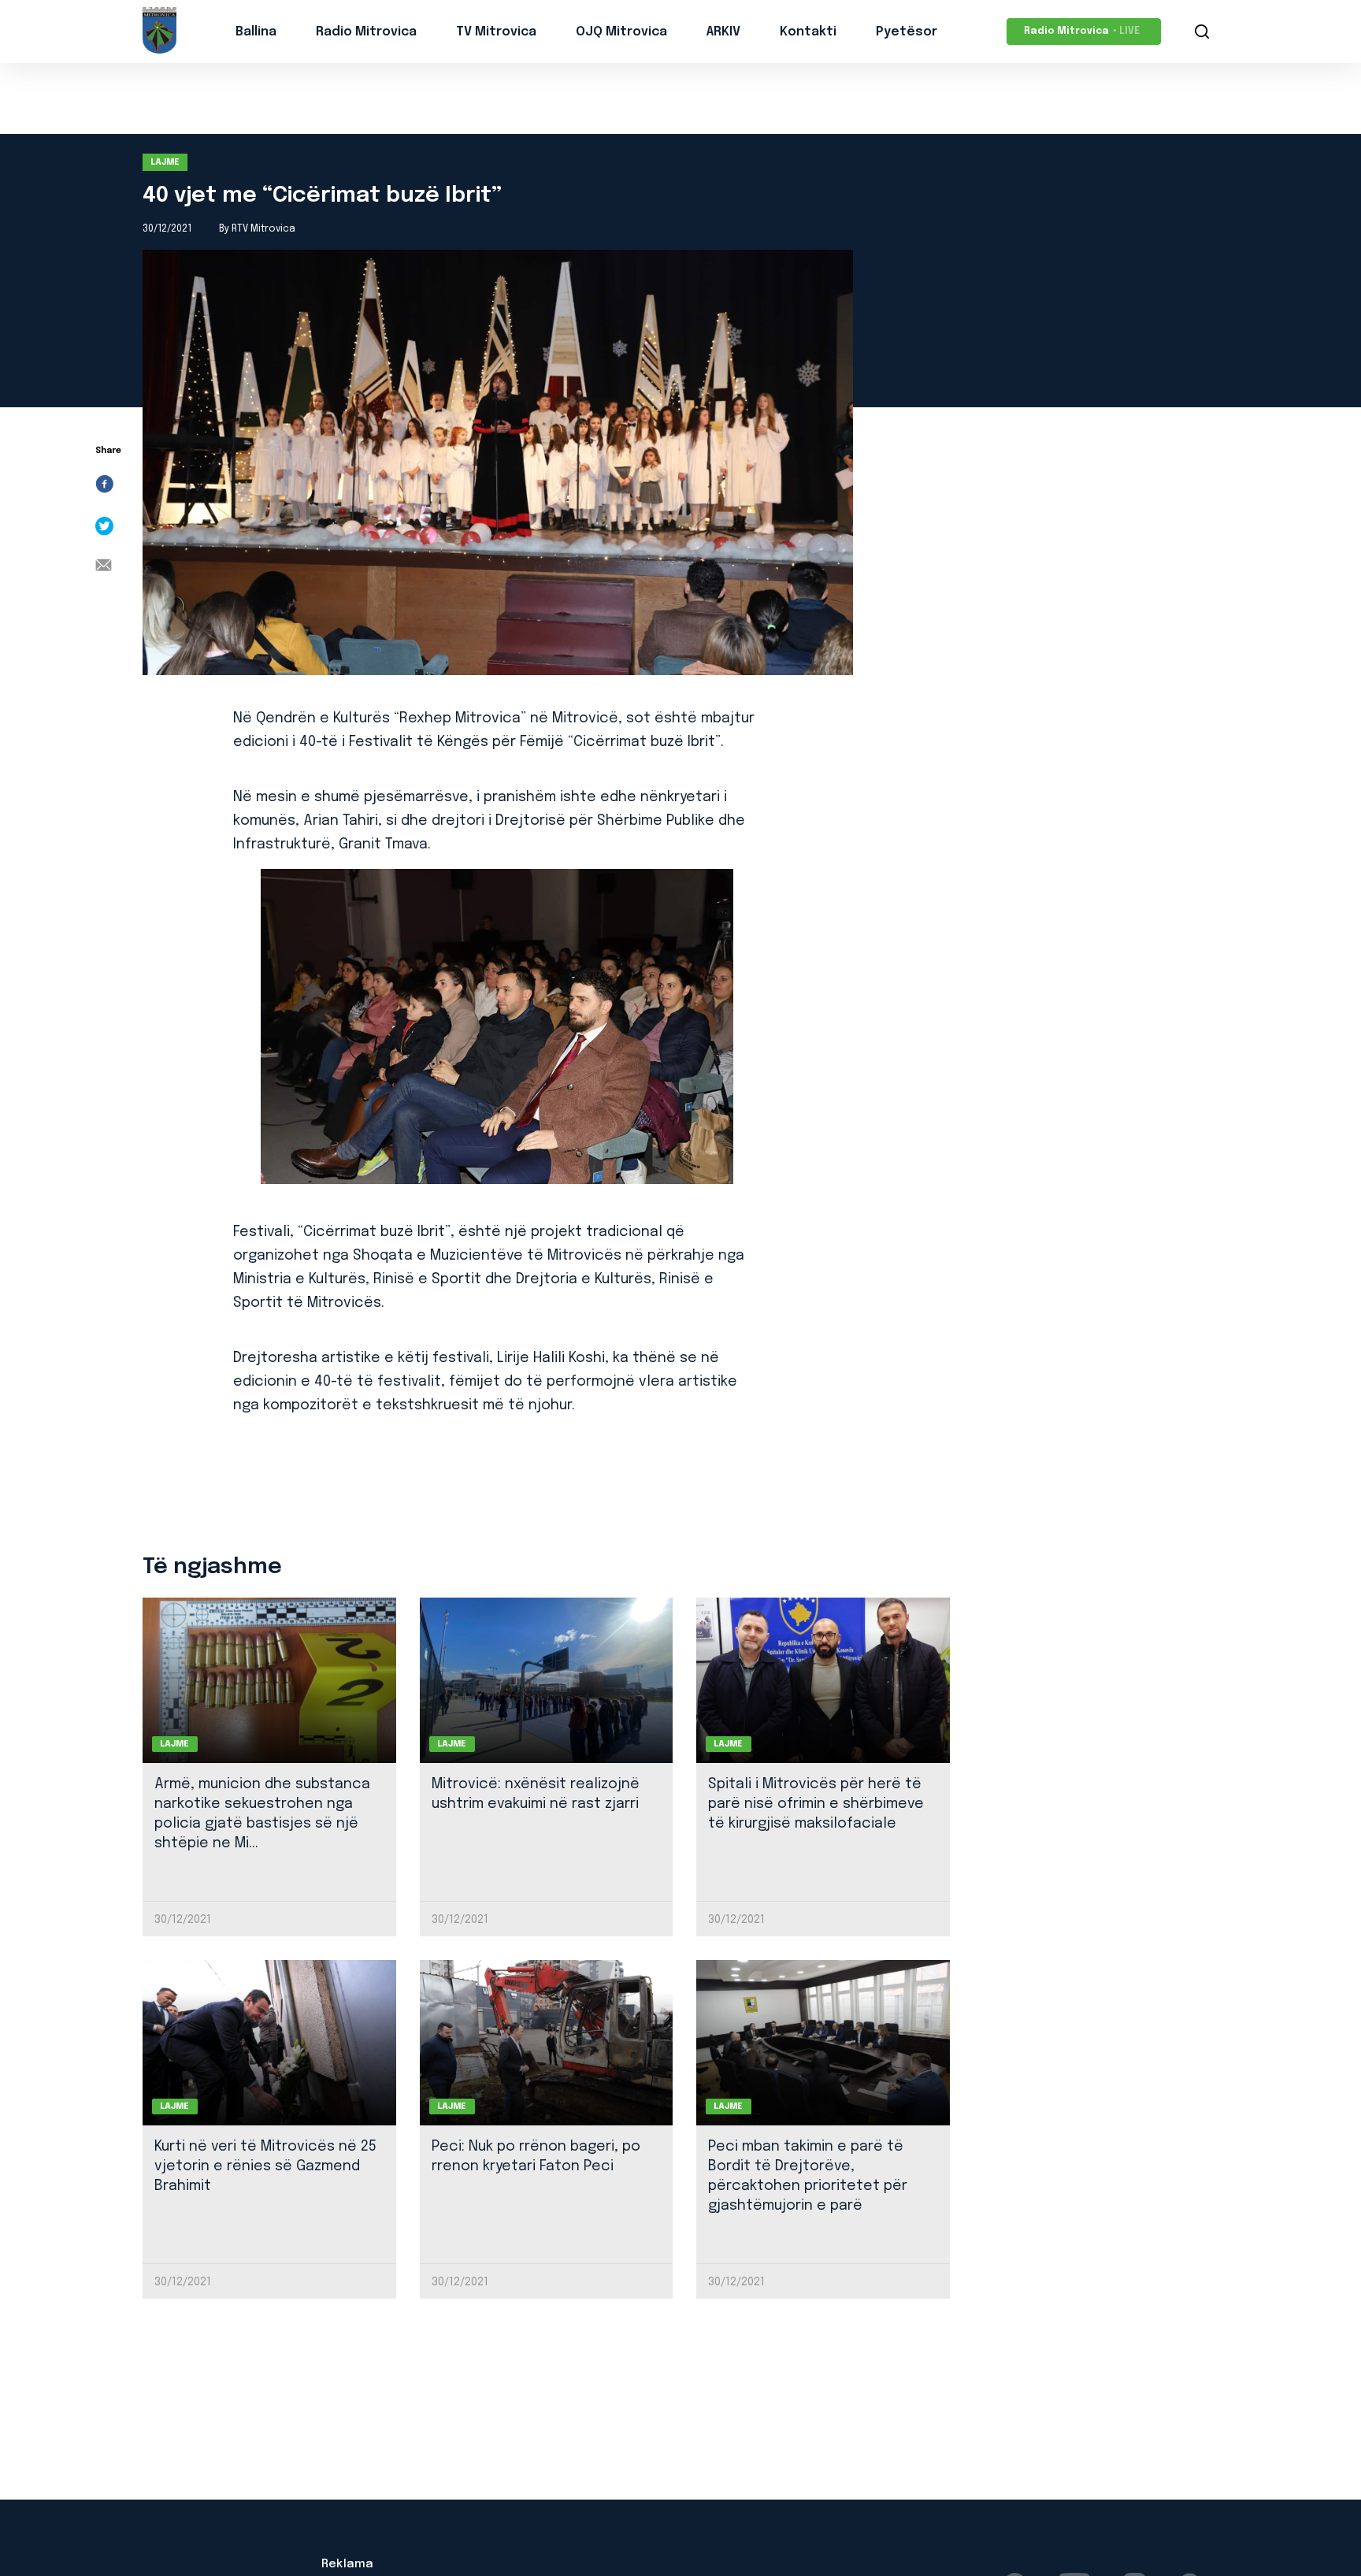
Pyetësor (907, 32)
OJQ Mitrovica (621, 32)
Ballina (256, 32)
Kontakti (808, 32)
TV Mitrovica (496, 32)
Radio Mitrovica (366, 32)
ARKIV (723, 32)
